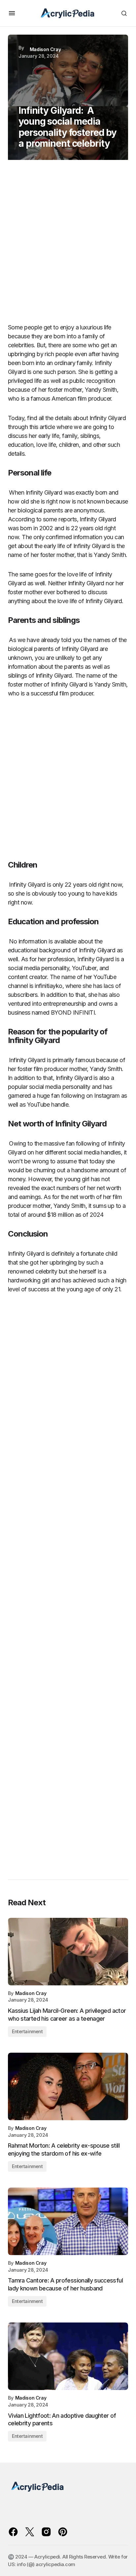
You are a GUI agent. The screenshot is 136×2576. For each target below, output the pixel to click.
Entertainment (27, 2031)
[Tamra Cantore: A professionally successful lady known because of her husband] (68, 2221)
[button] (12, 13)
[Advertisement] (68, 244)
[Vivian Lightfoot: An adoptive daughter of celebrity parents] (68, 2356)
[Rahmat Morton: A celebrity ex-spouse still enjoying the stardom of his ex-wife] (68, 2086)
